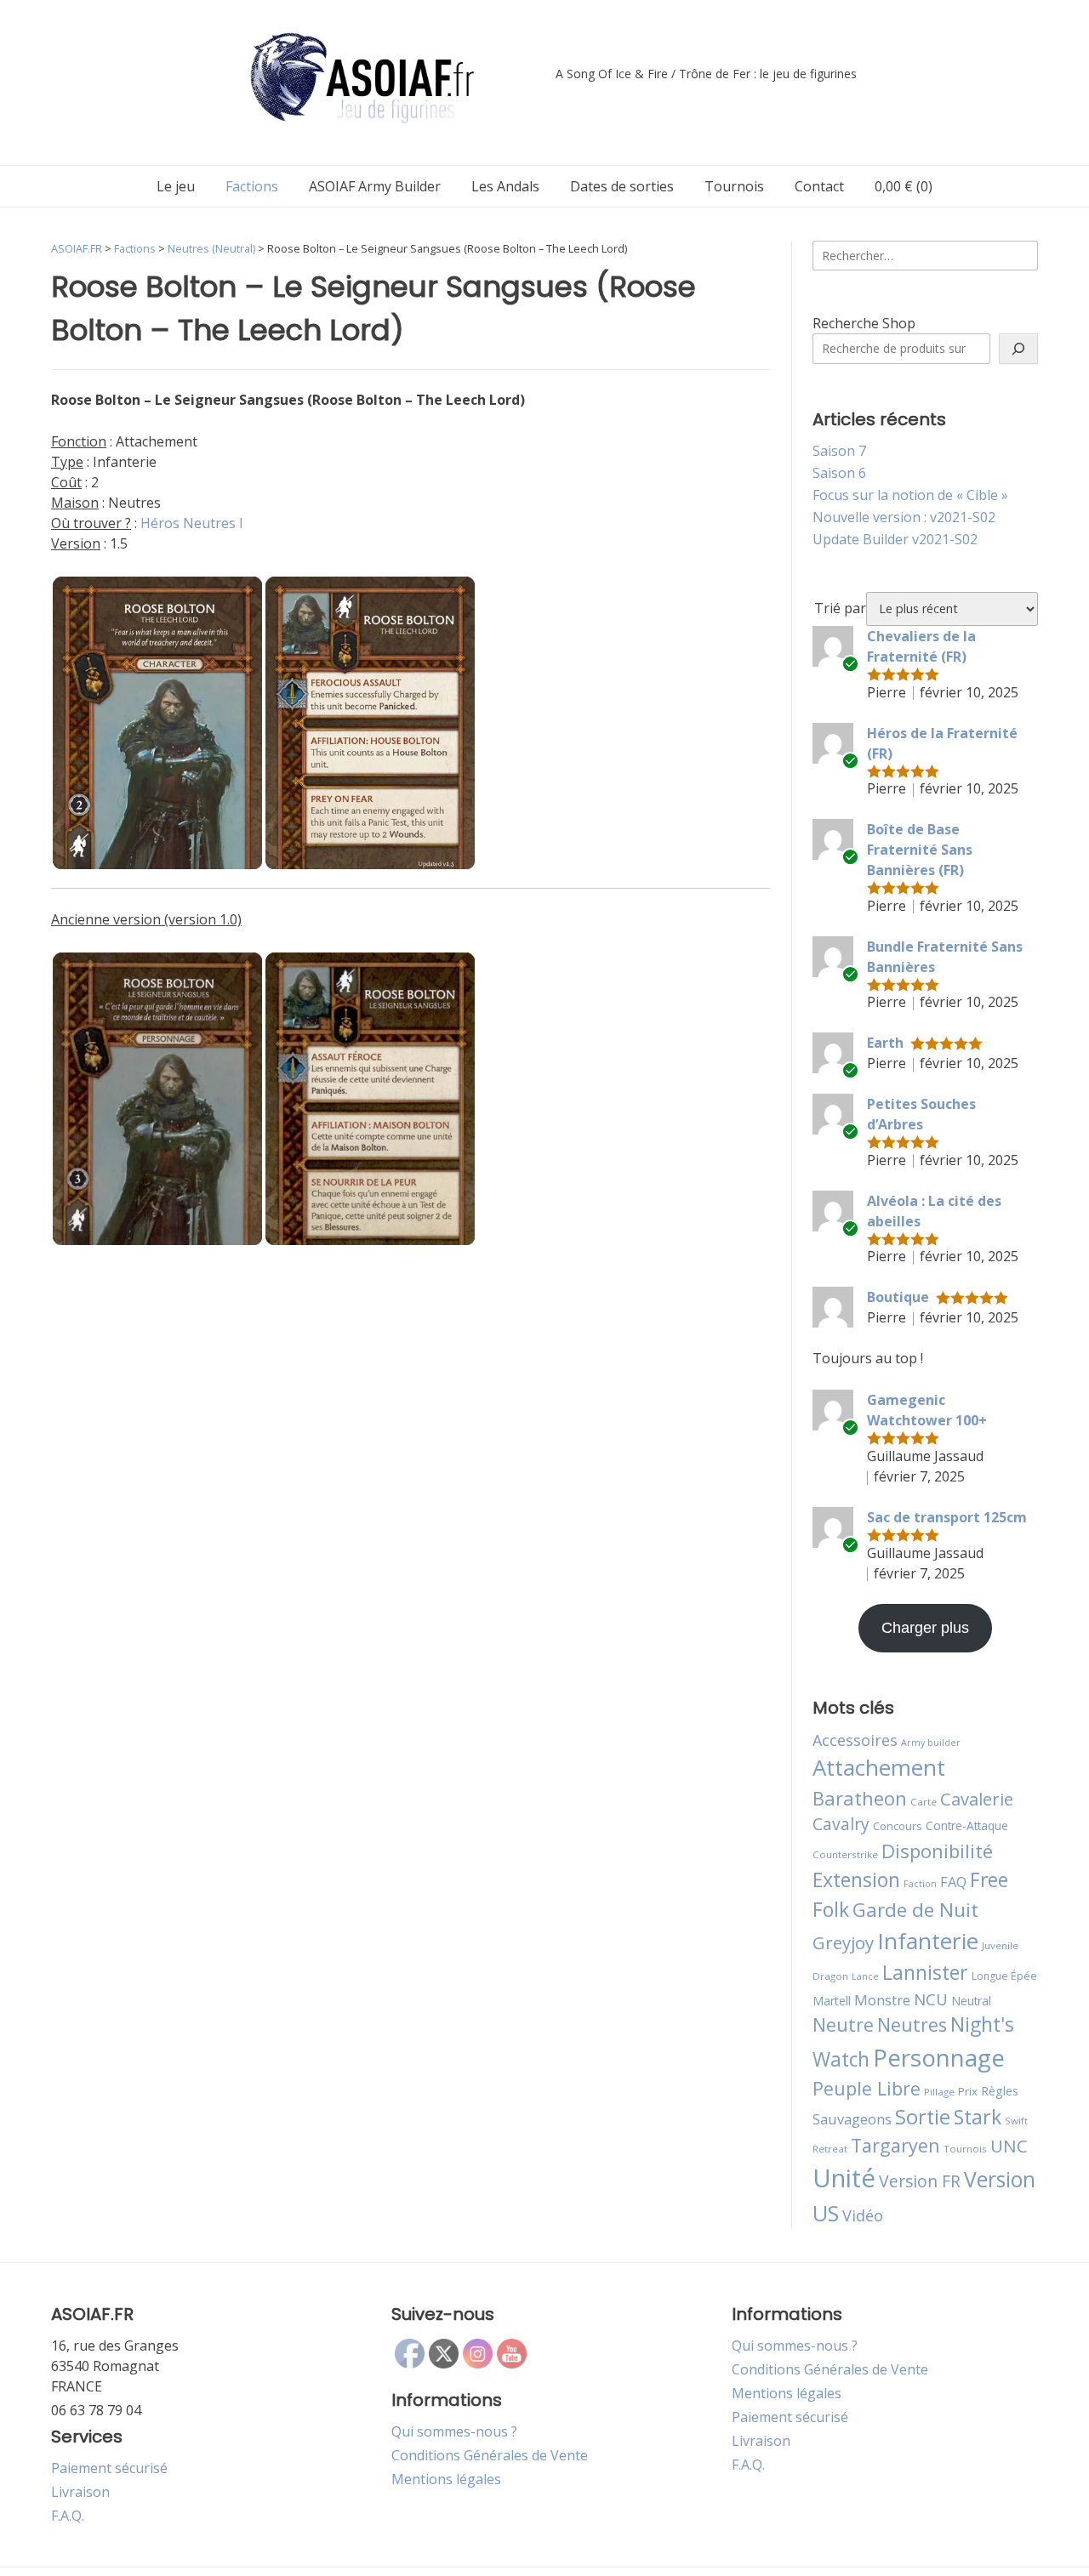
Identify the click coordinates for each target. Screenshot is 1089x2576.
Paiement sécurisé (109, 2468)
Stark (978, 2117)
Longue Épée (1004, 1976)
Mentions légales (446, 2479)
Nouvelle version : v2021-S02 (904, 517)
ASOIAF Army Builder (375, 186)
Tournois (734, 186)
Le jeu (176, 186)
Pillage (939, 2092)
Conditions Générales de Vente (490, 2455)
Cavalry (841, 1824)
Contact (819, 186)
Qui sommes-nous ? (454, 2431)
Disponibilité (937, 1851)
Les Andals (505, 186)
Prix (968, 2091)
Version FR (920, 2181)
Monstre (882, 2000)
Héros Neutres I (192, 523)
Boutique (898, 1297)
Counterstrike (845, 1854)
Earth (885, 1043)
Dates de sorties (622, 186)
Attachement (879, 1767)
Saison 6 (839, 473)
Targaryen (895, 2145)
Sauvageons (852, 2119)
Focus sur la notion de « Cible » (910, 495)
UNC (1009, 2146)
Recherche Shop (864, 323)
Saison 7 (839, 451)
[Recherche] (1018, 349)
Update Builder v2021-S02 (895, 539)
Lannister (925, 1972)
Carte (924, 1802)
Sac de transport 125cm (947, 1517)
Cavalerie (977, 1799)
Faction (920, 1884)
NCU (931, 1999)
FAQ (953, 1882)
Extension (856, 1879)
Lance (865, 1976)
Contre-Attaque (967, 1825)
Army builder (931, 1743)
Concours (898, 1826)
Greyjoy (843, 1942)
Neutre (843, 2025)
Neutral (971, 2001)
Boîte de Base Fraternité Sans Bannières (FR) (920, 850)
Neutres (912, 2024)
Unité (844, 2178)
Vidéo (863, 2215)
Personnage (939, 2057)
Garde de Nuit (915, 1910)
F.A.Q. (68, 2516)
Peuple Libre (867, 2088)
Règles (1000, 2091)
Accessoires (855, 1740)
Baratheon (860, 1798)
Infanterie (928, 1941)
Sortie (923, 2117)
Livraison (80, 2492)
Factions (252, 186)
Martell (832, 2001)
